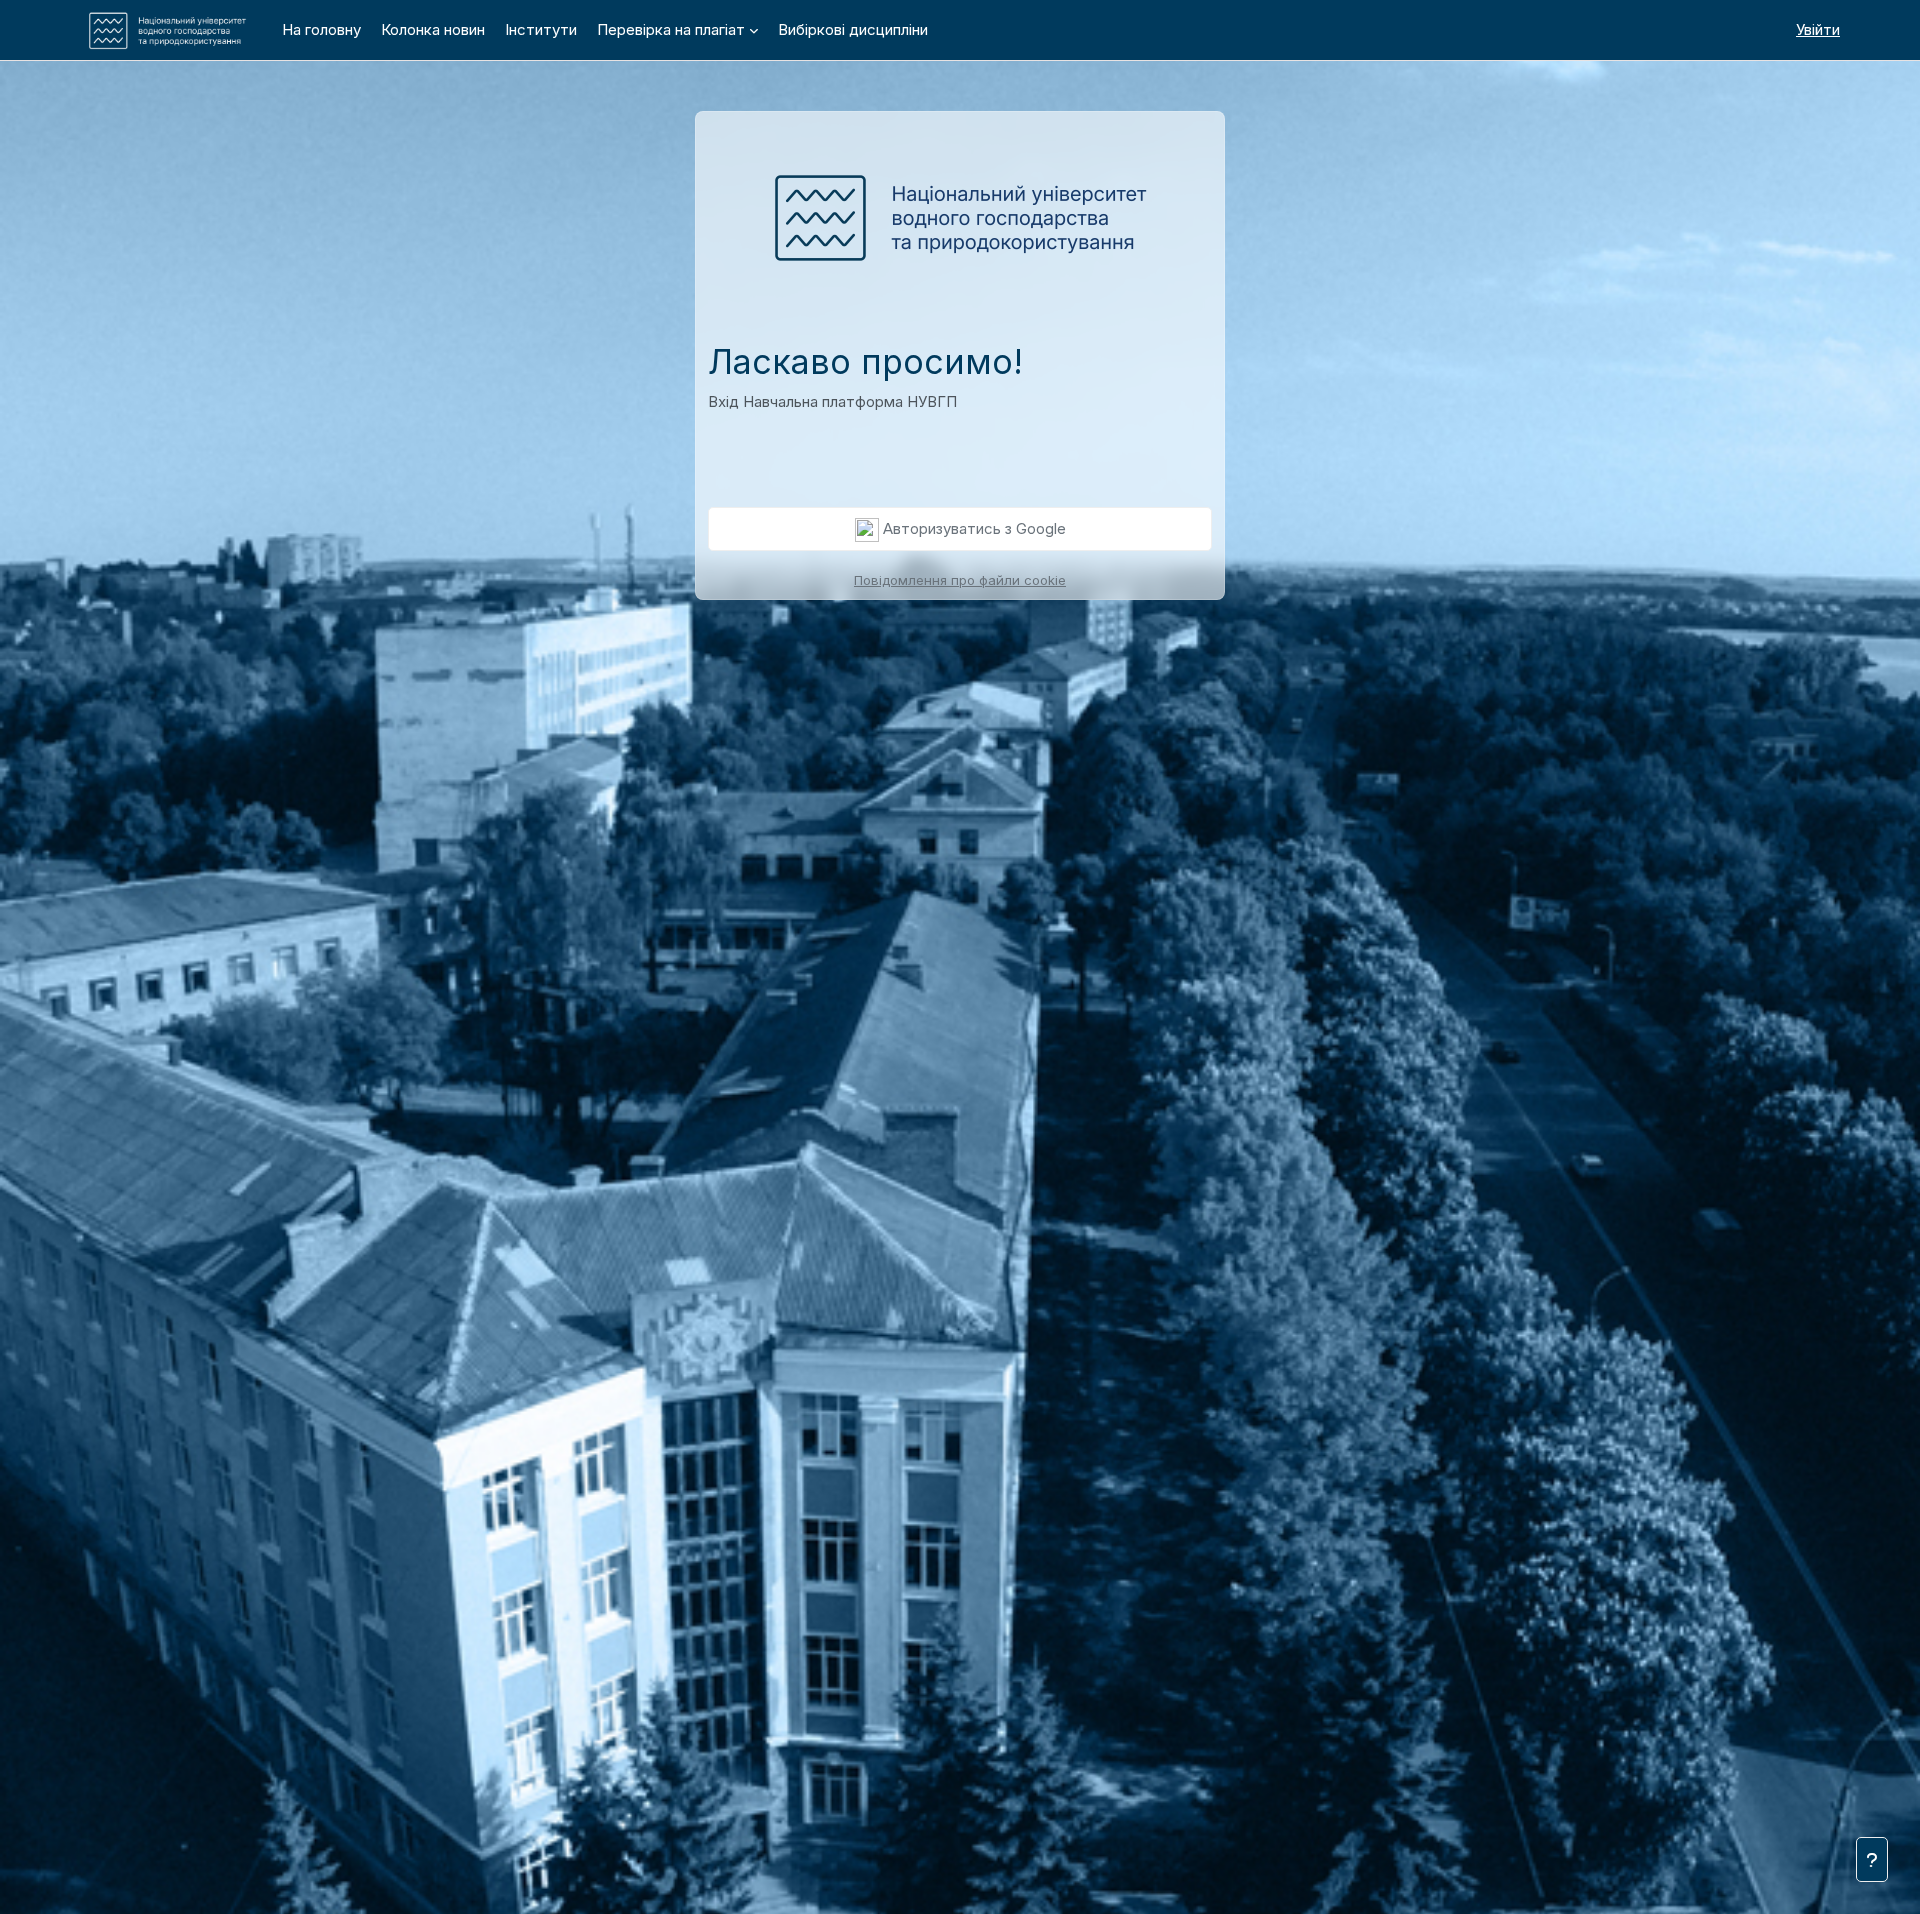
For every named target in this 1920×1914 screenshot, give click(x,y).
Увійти (1818, 29)
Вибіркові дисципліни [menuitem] (853, 29)
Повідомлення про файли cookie (960, 580)
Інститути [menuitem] (541, 29)
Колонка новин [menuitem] (433, 29)
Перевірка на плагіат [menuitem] (671, 29)
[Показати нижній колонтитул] (1872, 1859)
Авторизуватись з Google (972, 528)
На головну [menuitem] (321, 29)
